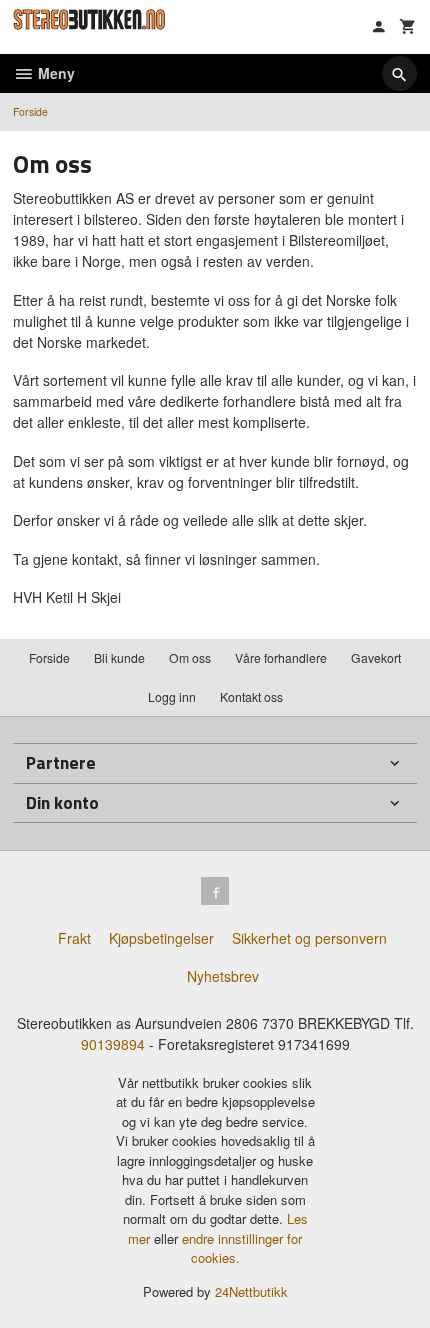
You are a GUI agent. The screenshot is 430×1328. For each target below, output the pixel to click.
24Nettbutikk (251, 1291)
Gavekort (376, 657)
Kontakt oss (251, 696)
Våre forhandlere (281, 657)
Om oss (190, 657)
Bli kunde (119, 657)
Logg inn (172, 696)
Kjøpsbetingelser (161, 938)
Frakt (74, 938)
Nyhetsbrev (223, 976)
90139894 (113, 1044)
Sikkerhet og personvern (309, 938)
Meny (54, 73)
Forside (30, 111)
